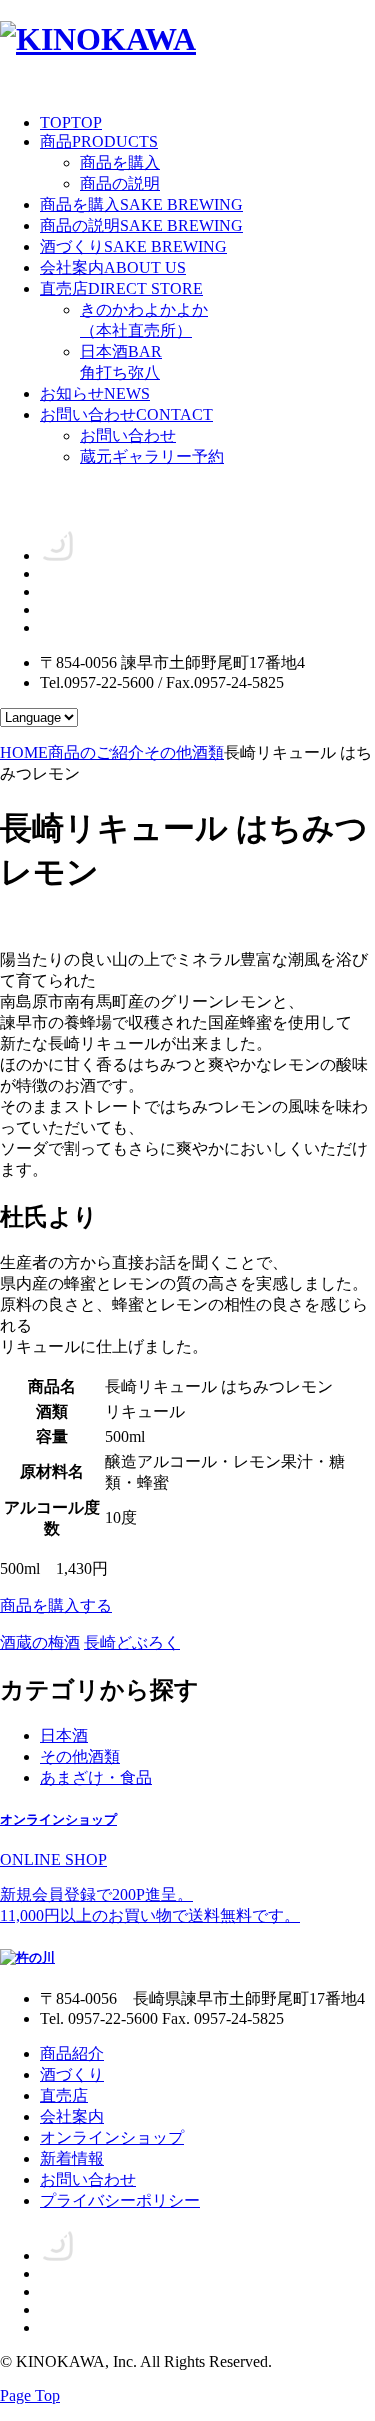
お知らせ (95, 393)
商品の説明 (120, 183)
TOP (71, 122)
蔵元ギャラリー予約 (152, 456)
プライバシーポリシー (120, 2200)
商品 (99, 141)
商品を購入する (56, 1605)
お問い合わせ (126, 414)
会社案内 (113, 267)
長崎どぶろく (132, 1642)
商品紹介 (72, 2053)
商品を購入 (120, 162)
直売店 (121, 288)
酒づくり (133, 246)
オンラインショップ (112, 2137)
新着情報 (72, 2158)
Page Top (30, 2395)
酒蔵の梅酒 (40, 1642)
